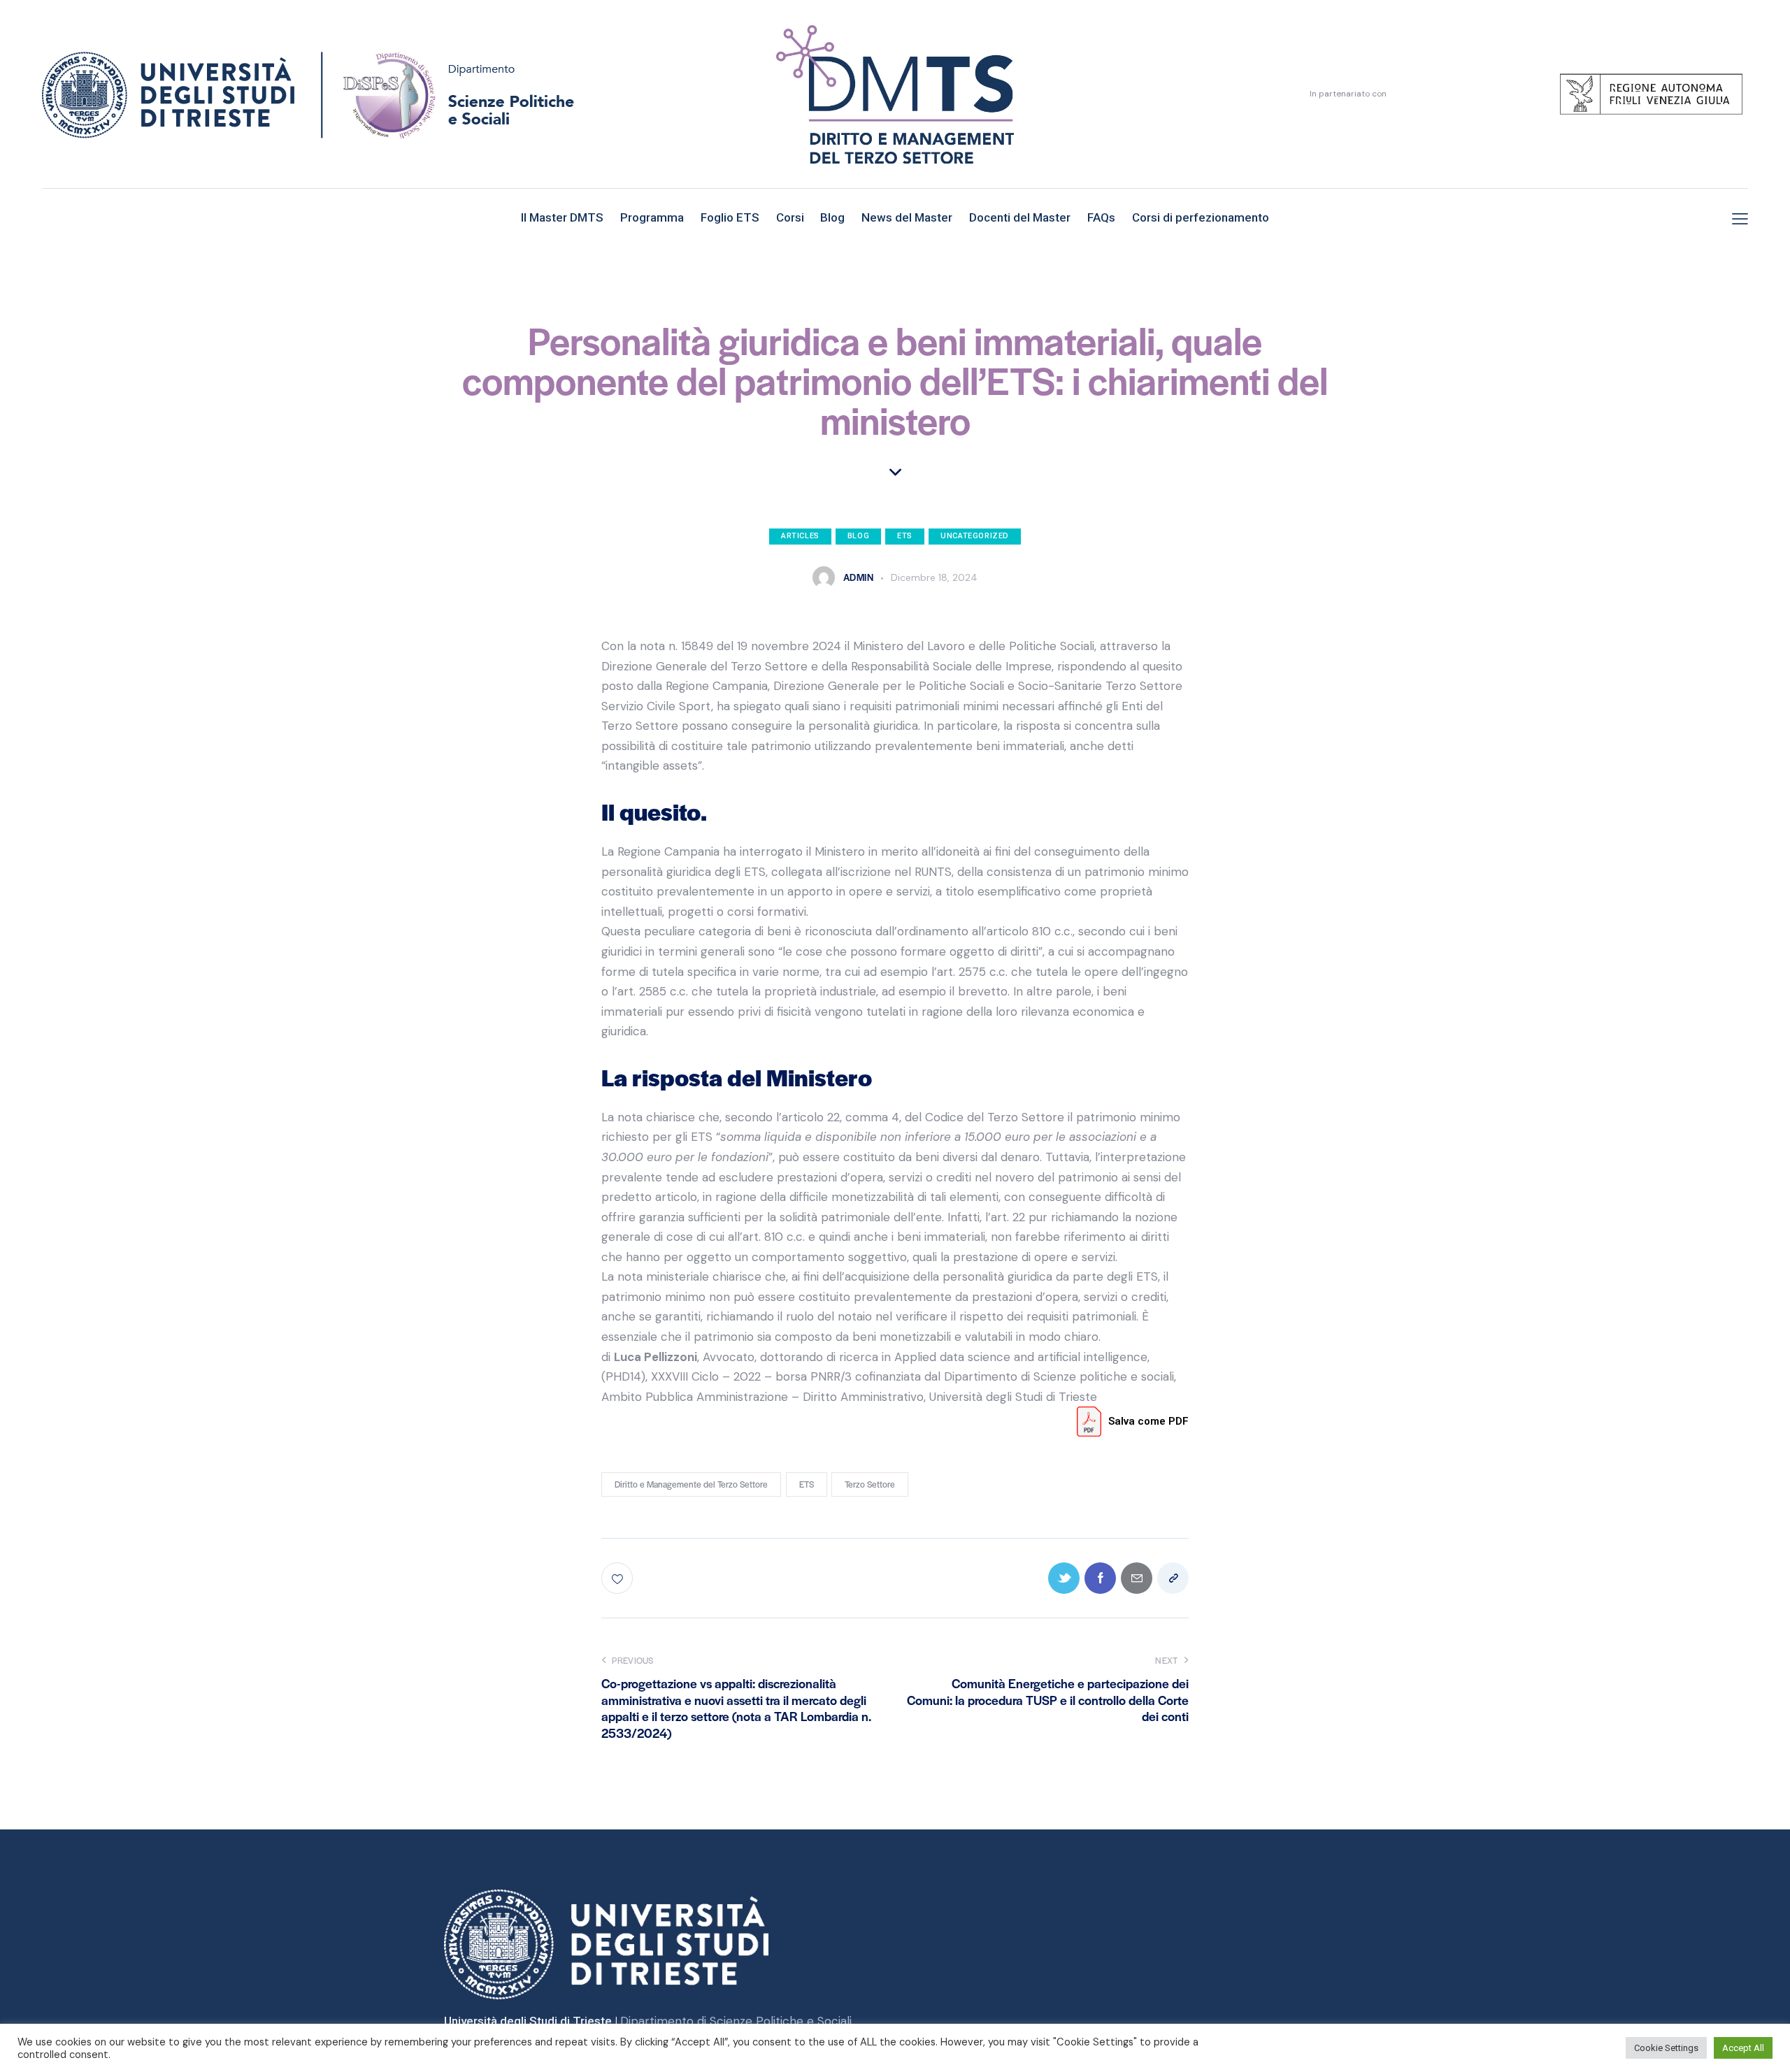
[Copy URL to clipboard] (1173, 1578)
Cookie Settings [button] (1666, 2048)
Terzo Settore (870, 1484)
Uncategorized (975, 536)
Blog (858, 536)
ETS (905, 536)
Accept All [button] (1743, 2048)
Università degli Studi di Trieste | (532, 2021)
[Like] (618, 1578)
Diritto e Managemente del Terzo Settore (691, 1484)
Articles (800, 536)
